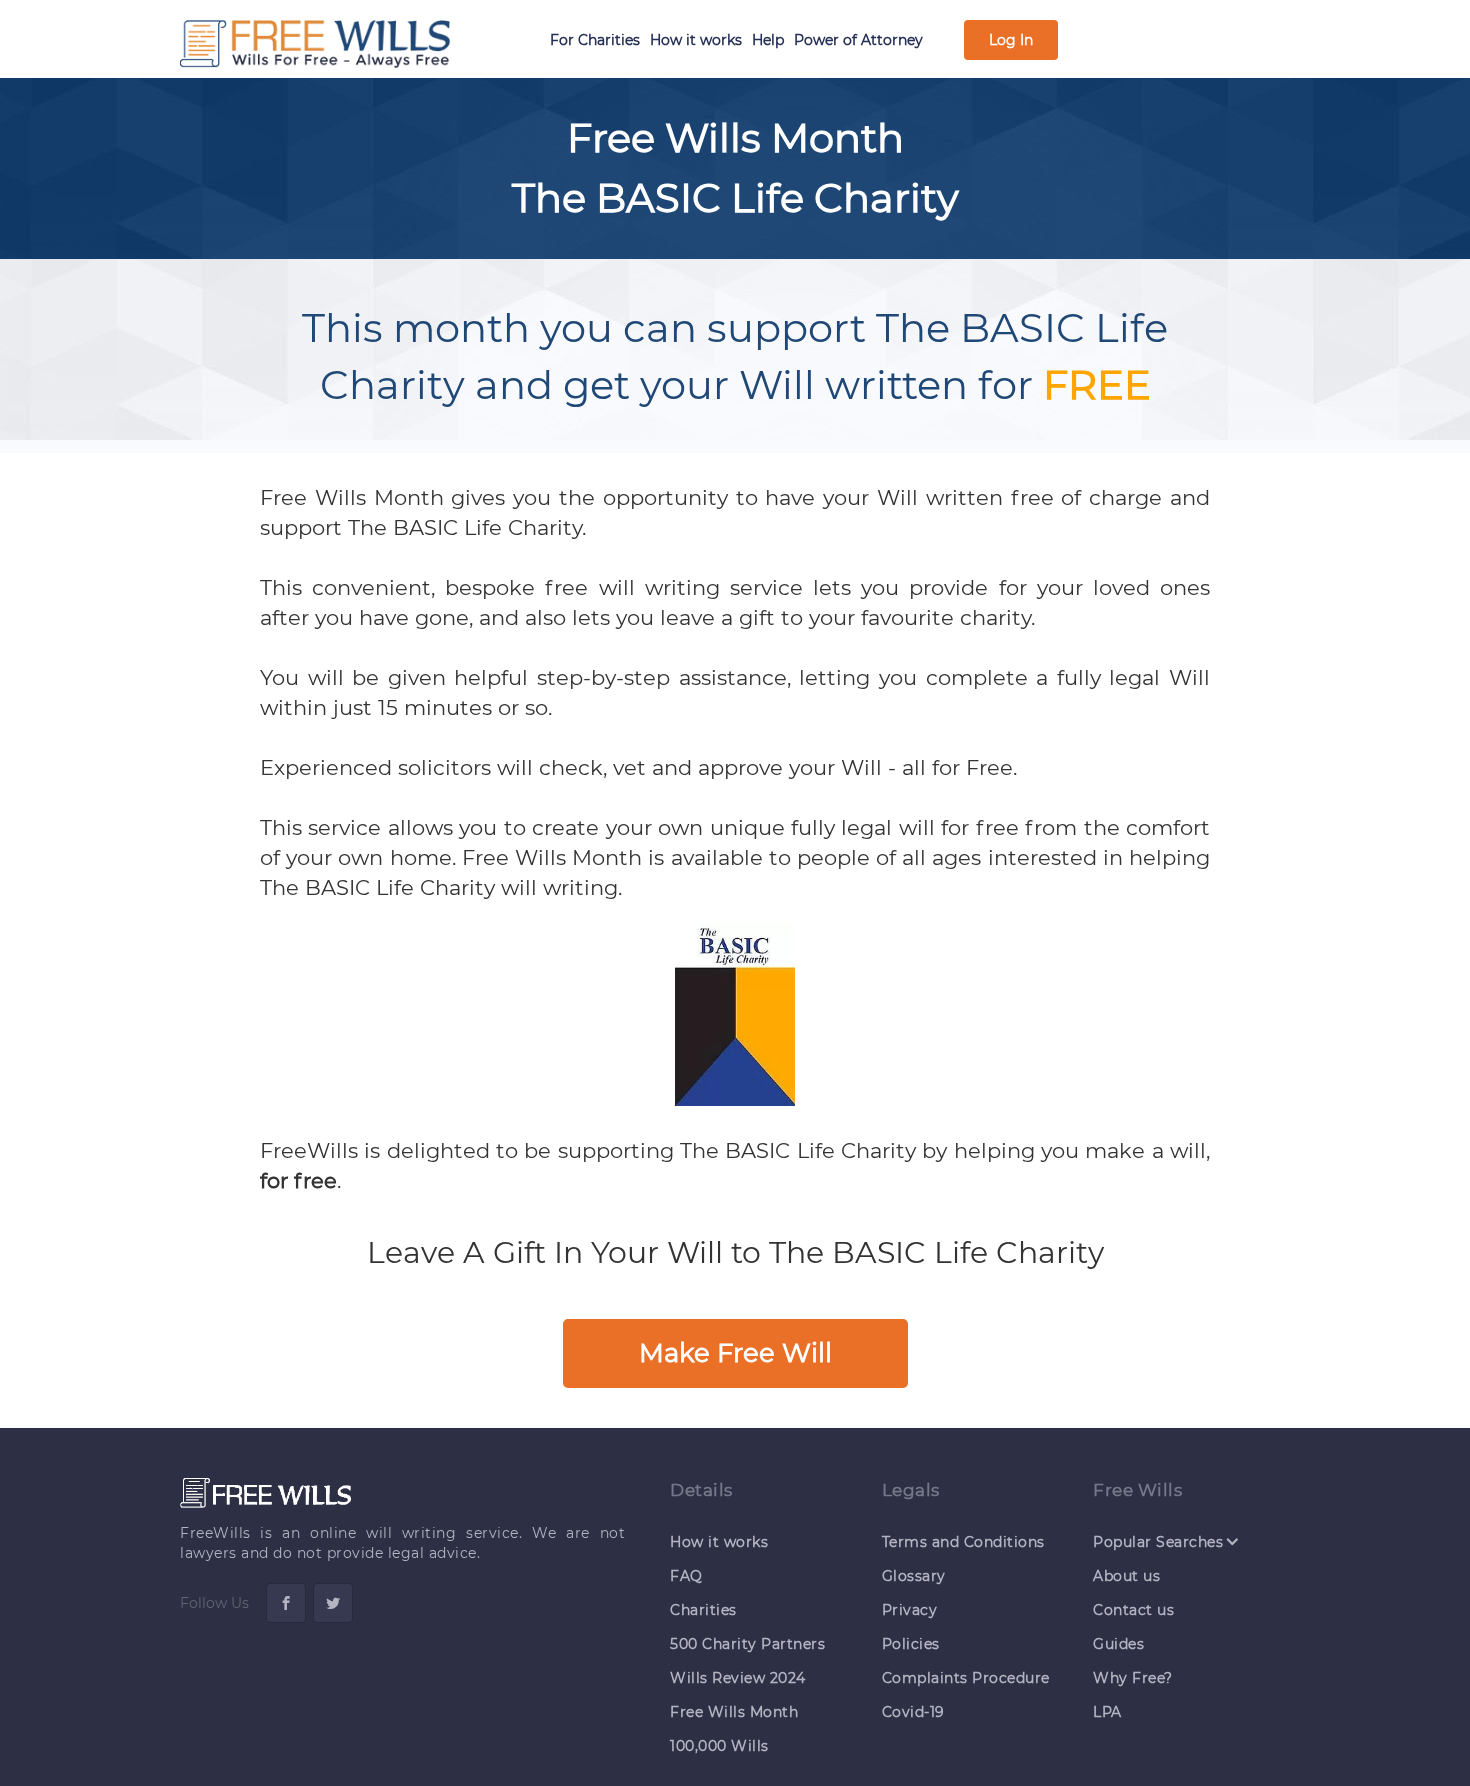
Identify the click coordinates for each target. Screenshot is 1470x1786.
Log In (1011, 40)
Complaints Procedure (966, 1678)
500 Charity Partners (747, 1644)
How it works (696, 40)
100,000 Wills (719, 1746)
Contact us (1133, 1610)
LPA (1107, 1712)
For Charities (595, 40)
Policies (911, 1644)
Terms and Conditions (963, 1542)
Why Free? (1133, 1678)
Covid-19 (913, 1712)
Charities (703, 1610)
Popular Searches (1158, 1541)
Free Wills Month (734, 1712)
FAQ (686, 1576)
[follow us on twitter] (333, 1603)
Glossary (914, 1576)
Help (768, 40)
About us (1126, 1576)
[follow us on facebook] (286, 1603)
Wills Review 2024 (738, 1678)
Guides (1118, 1644)
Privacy (910, 1610)
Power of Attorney (858, 40)
